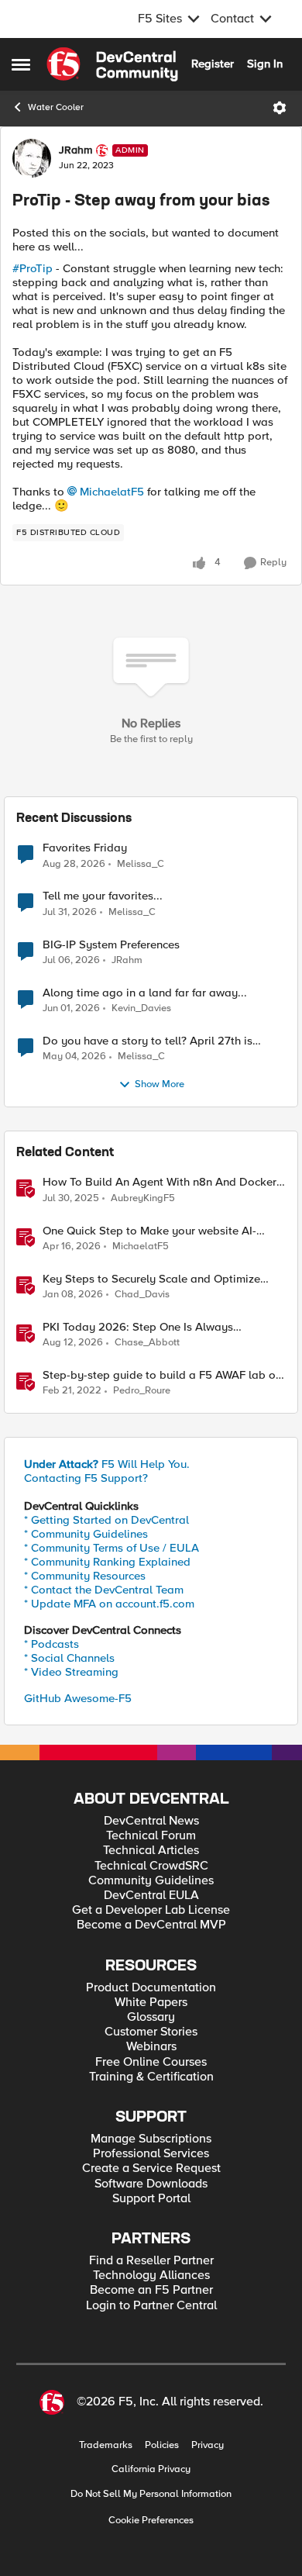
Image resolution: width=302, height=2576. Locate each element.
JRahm (75, 150)
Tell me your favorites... (103, 896)
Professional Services (151, 2154)
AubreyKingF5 (143, 1198)
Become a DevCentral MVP (151, 1925)
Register (213, 64)
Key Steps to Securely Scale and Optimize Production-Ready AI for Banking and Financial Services (151, 1279)
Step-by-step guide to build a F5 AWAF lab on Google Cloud (162, 1375)
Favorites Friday (85, 848)
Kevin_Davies (141, 1008)
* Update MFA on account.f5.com (109, 1604)
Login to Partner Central (151, 2306)
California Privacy (151, 2469)
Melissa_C (141, 864)
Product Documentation (151, 1988)
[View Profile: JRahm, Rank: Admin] (32, 158)
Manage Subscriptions (151, 2139)
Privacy (208, 2445)
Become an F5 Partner (151, 2290)
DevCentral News (151, 1821)
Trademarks (106, 2445)
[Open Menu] (280, 108)
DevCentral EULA (151, 1896)
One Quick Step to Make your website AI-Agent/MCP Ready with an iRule (149, 1231)
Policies (162, 2445)
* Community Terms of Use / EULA (112, 1548)
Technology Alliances (151, 2276)
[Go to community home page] (112, 64)
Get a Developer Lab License (151, 1910)
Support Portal (151, 2199)
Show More (160, 1084)
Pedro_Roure (142, 1391)
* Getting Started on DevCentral (106, 1520)
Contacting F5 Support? (86, 1478)
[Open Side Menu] (21, 64)
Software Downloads (151, 2184)
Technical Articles (151, 1851)
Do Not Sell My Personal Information (151, 2494)
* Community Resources (85, 1576)
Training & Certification (151, 2077)
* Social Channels (69, 1658)
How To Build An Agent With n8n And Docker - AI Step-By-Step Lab (163, 1182)
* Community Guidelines (86, 1534)
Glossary (151, 2017)
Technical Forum (151, 1836)
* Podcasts (51, 1644)
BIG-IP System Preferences (111, 945)
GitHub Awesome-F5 (78, 1698)
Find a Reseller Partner (151, 2261)
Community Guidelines (151, 1881)
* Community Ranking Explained (107, 1562)
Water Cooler (56, 107)
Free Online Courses (151, 2062)
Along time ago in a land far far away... (145, 993)
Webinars (151, 2047)
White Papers (151, 2003)
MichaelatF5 (112, 492)
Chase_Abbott (147, 1343)
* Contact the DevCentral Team (104, 1590)
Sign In (265, 64)
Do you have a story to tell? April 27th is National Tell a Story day (148, 1041)
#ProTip (33, 268)
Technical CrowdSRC (151, 1866)
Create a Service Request (151, 2169)
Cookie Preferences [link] (151, 2520)
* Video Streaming (71, 1672)
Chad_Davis (142, 1295)
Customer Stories (151, 2032)
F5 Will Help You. (107, 1464)
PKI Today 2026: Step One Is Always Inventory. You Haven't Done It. (138, 1327)
